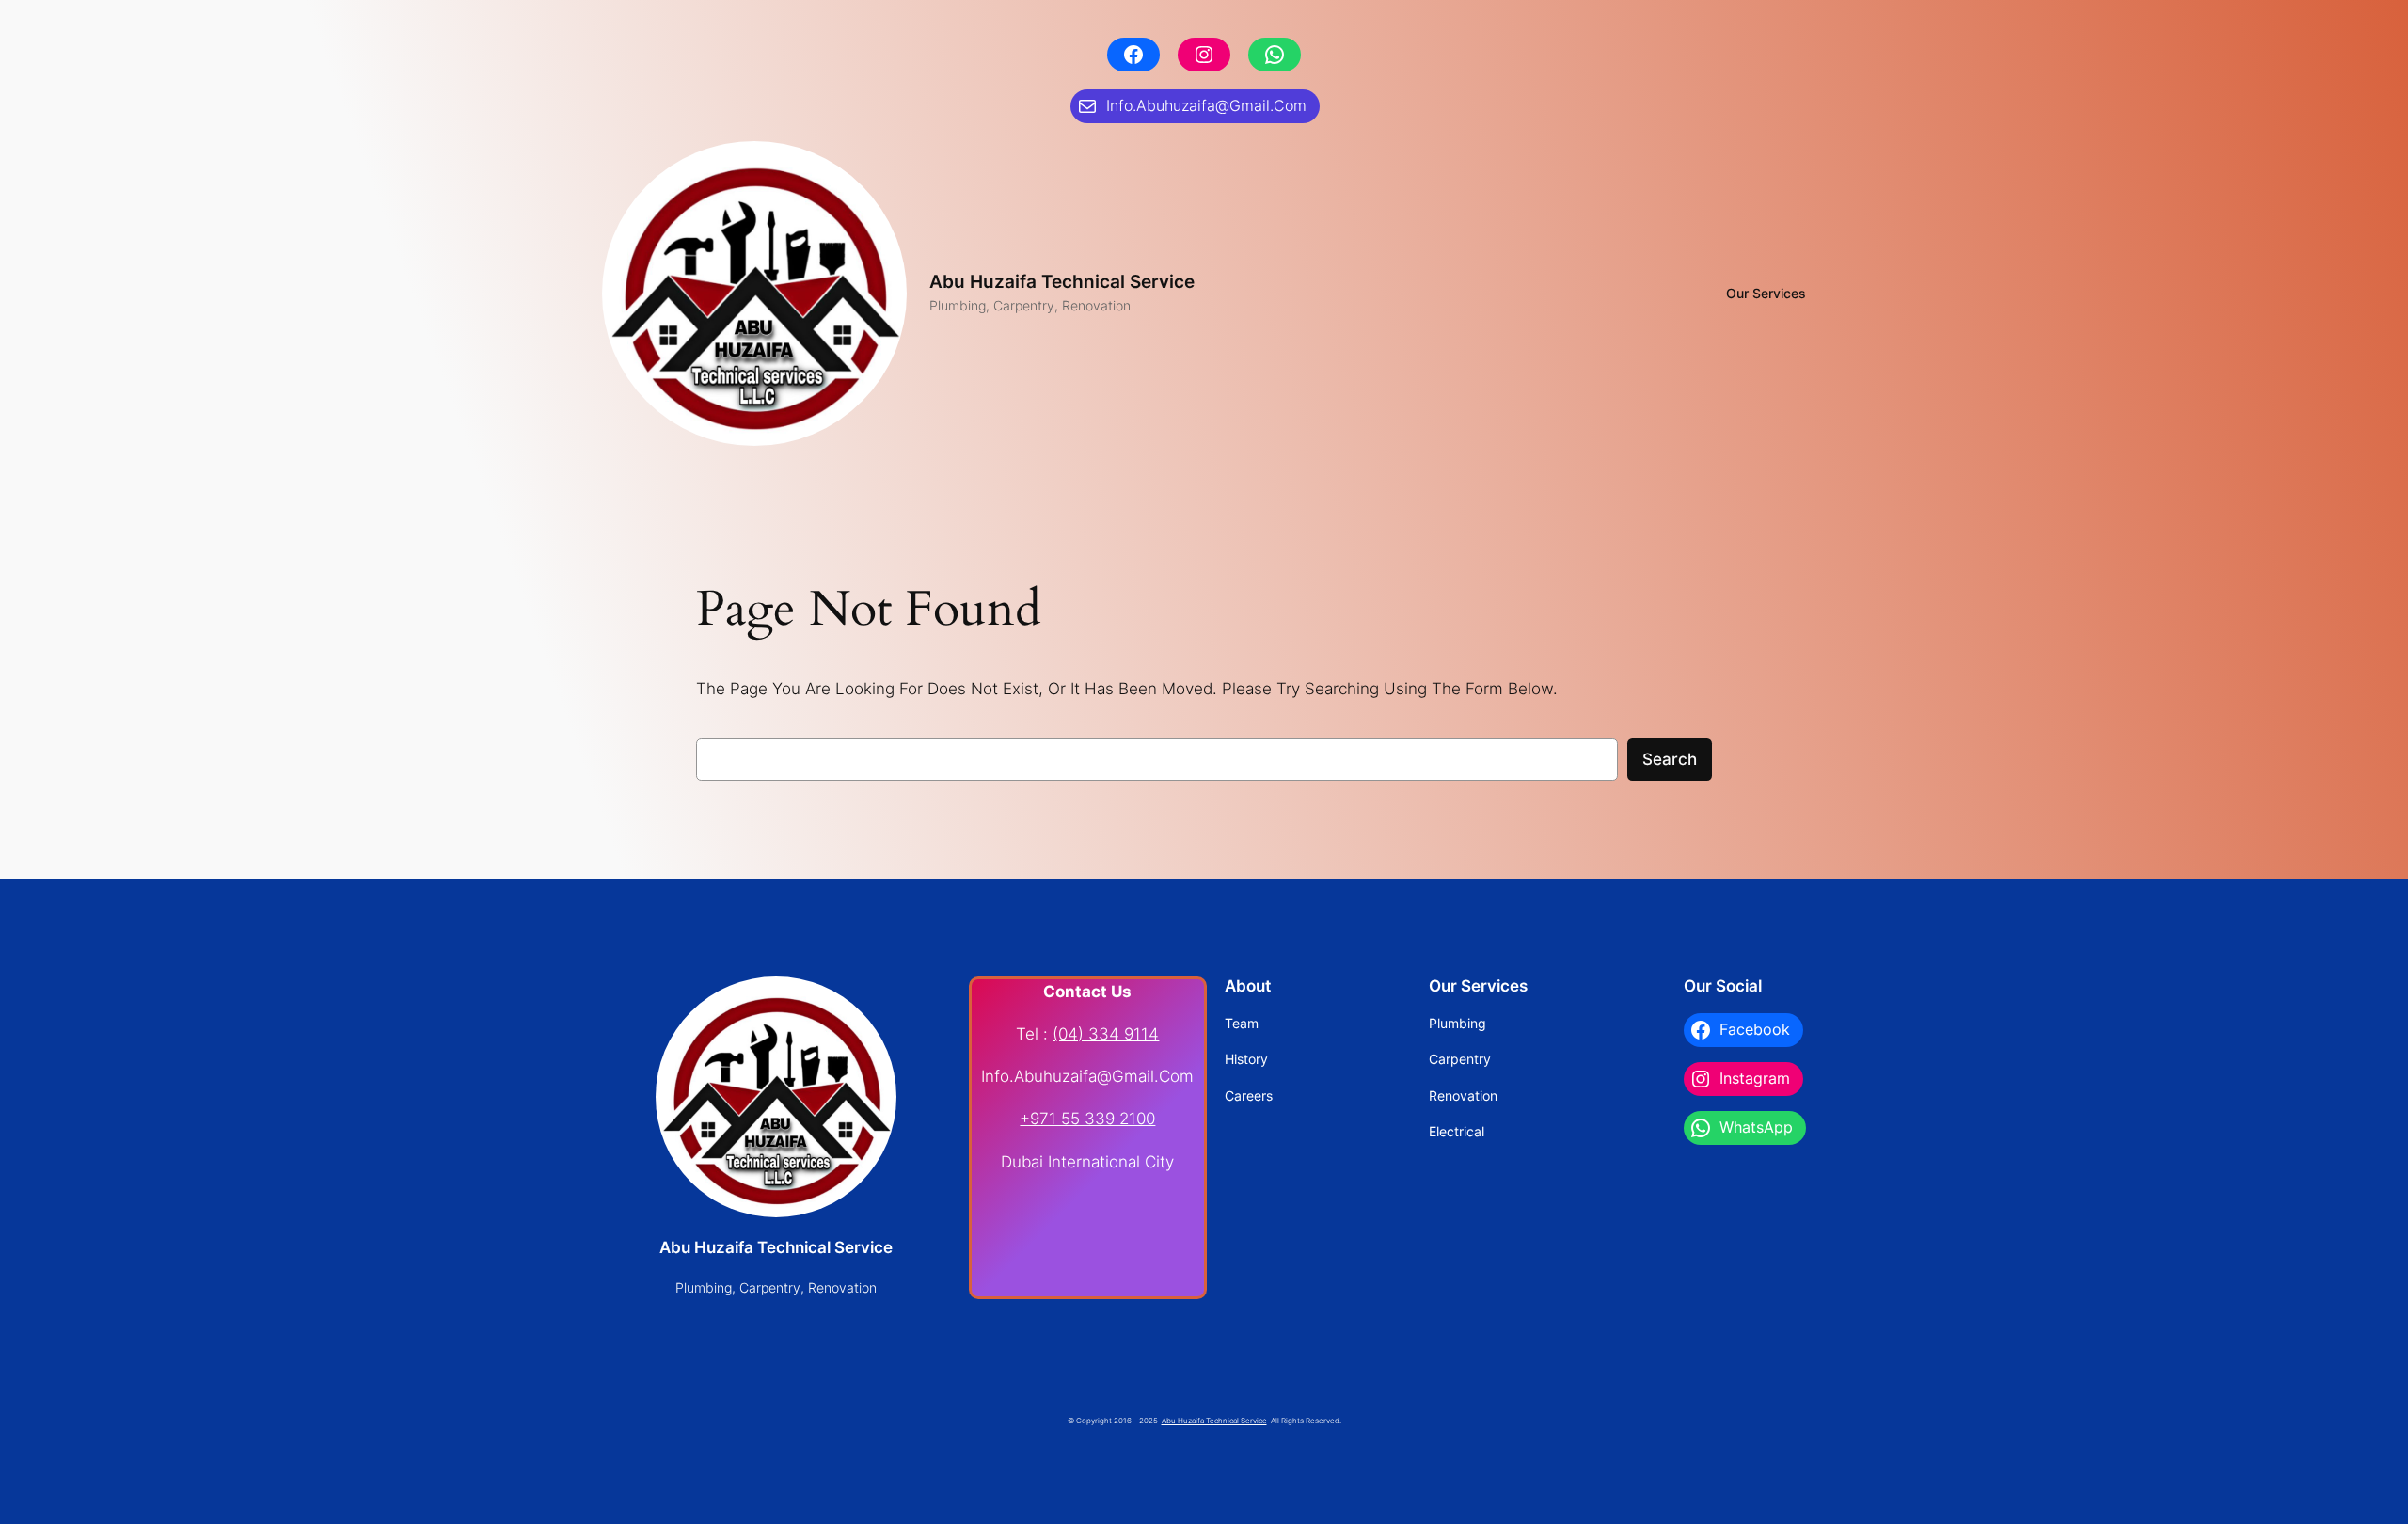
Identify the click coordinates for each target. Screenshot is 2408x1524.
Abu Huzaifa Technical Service (1062, 281)
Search (1670, 759)
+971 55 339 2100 (1087, 1119)
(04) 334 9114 (1106, 1034)
